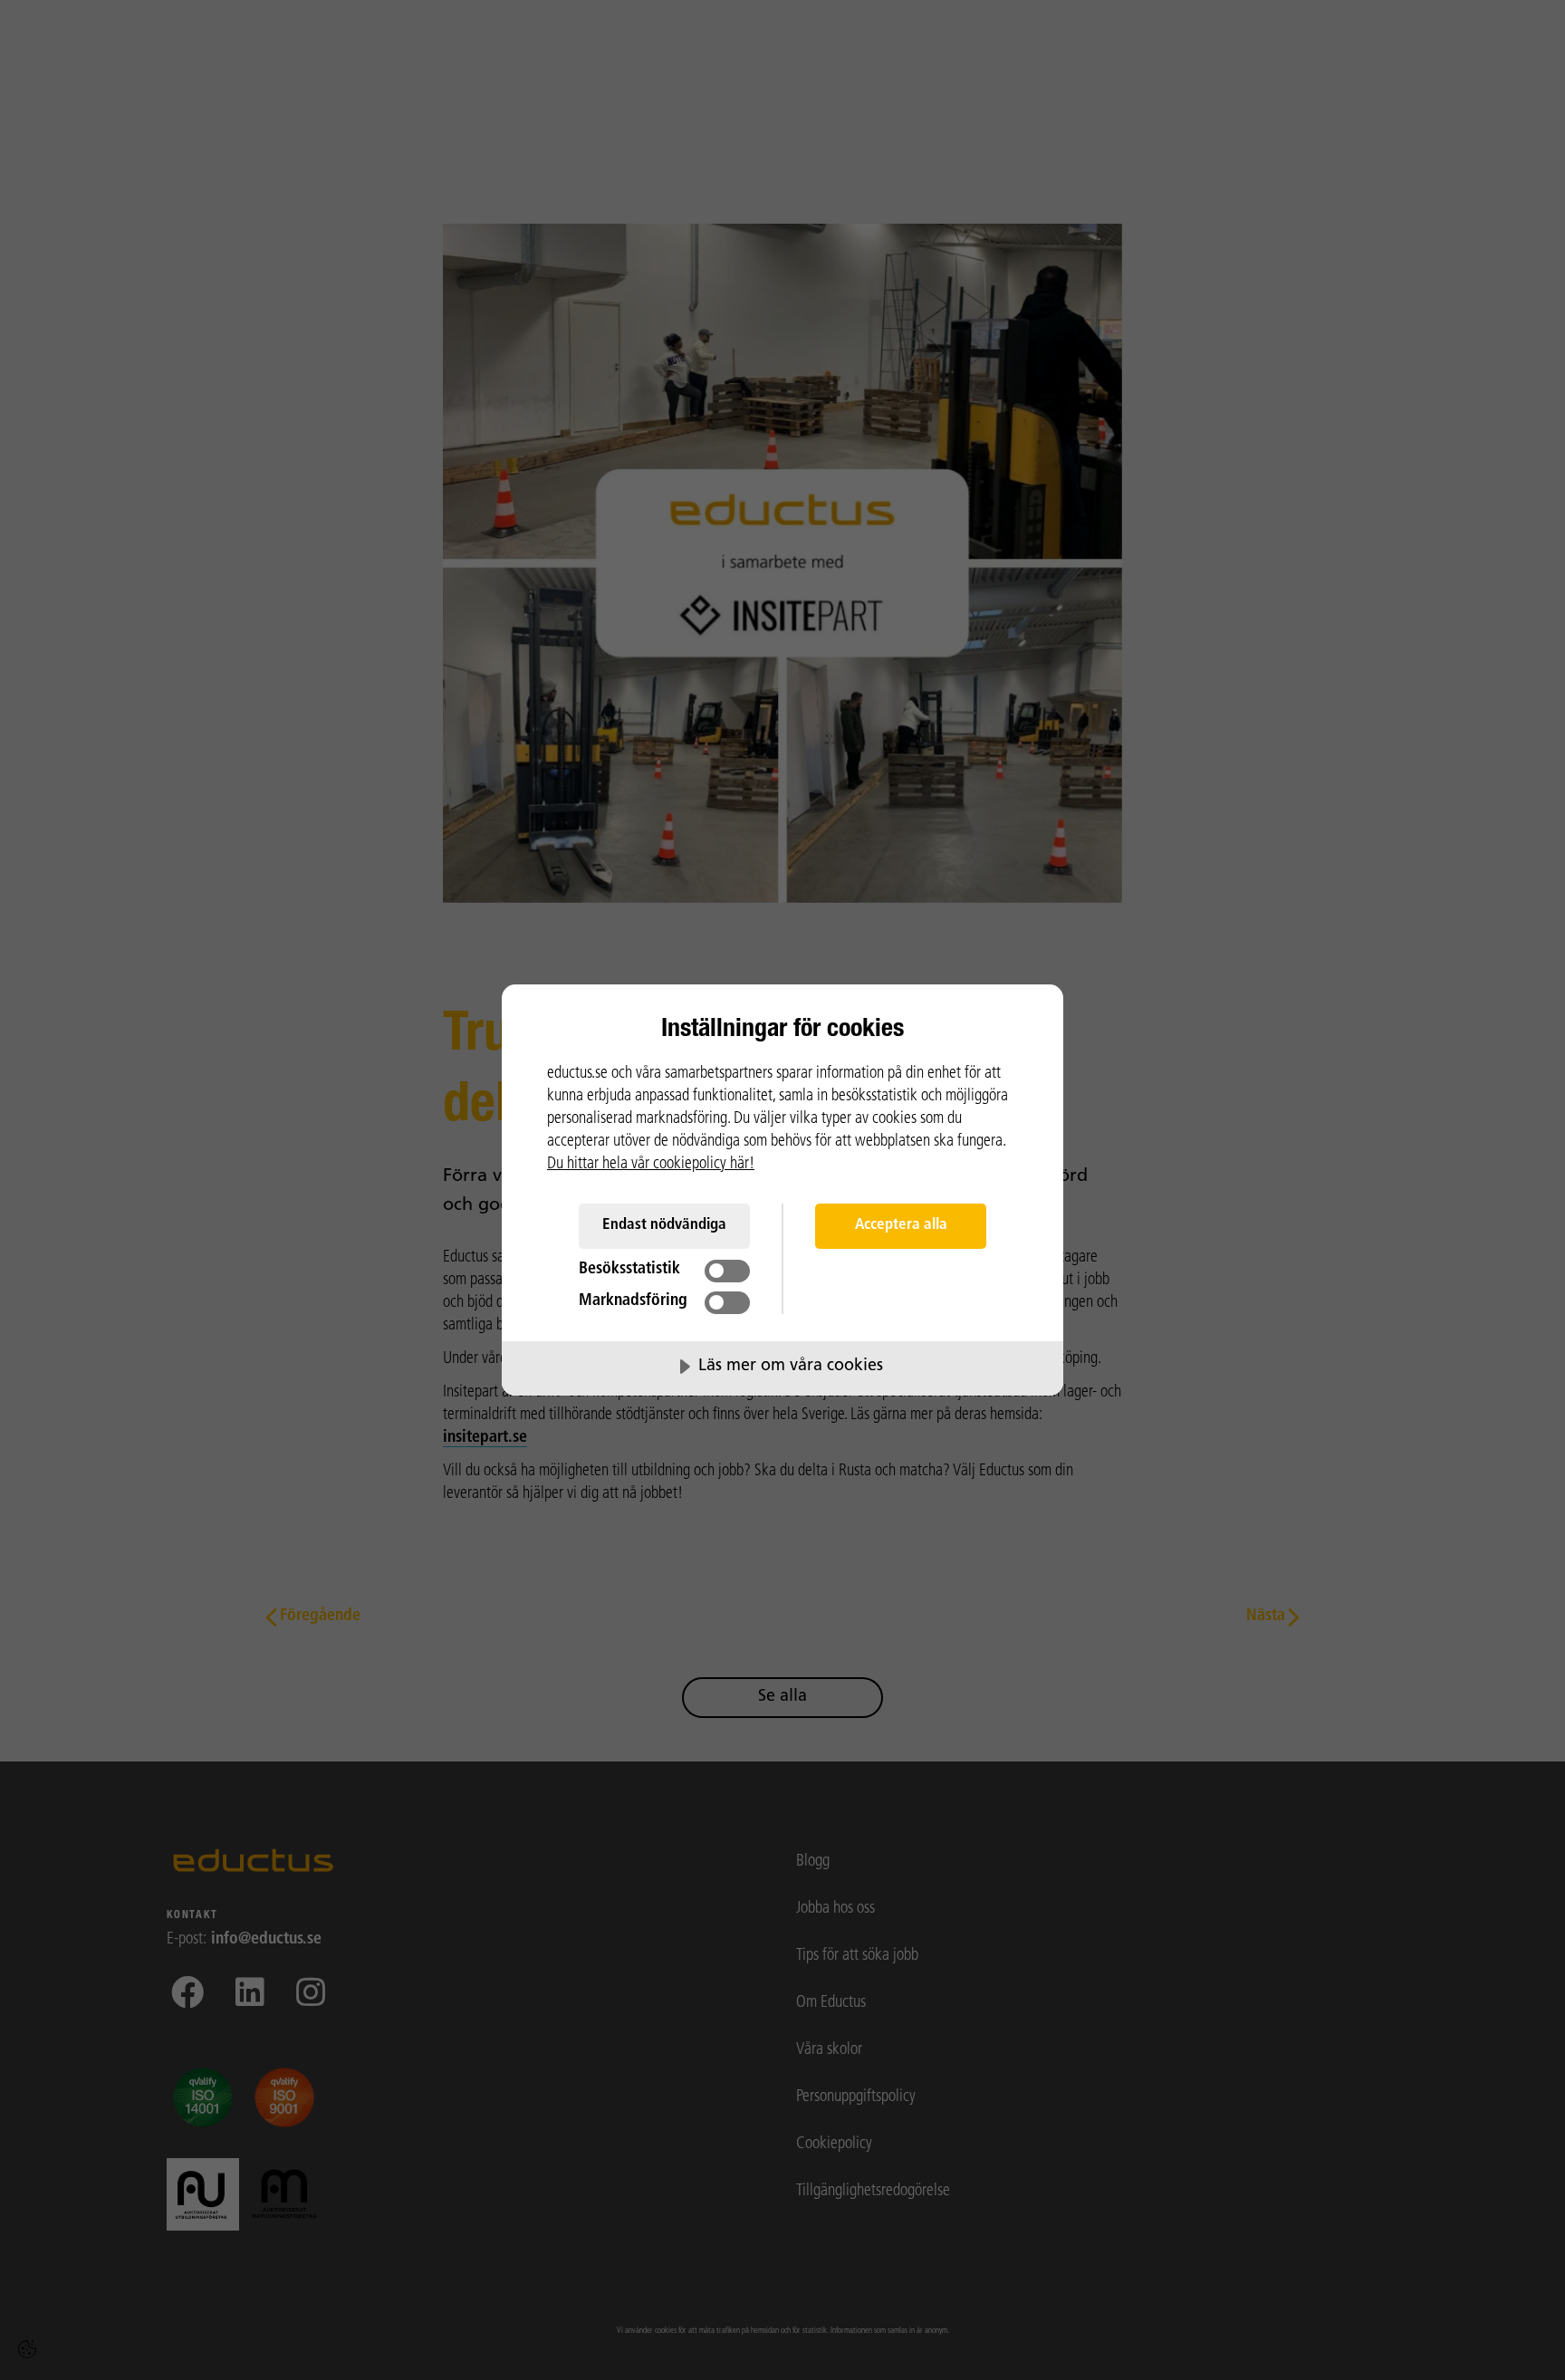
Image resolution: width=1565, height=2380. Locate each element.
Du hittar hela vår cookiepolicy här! (651, 1165)
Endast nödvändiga (664, 1225)
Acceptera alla (901, 1225)
